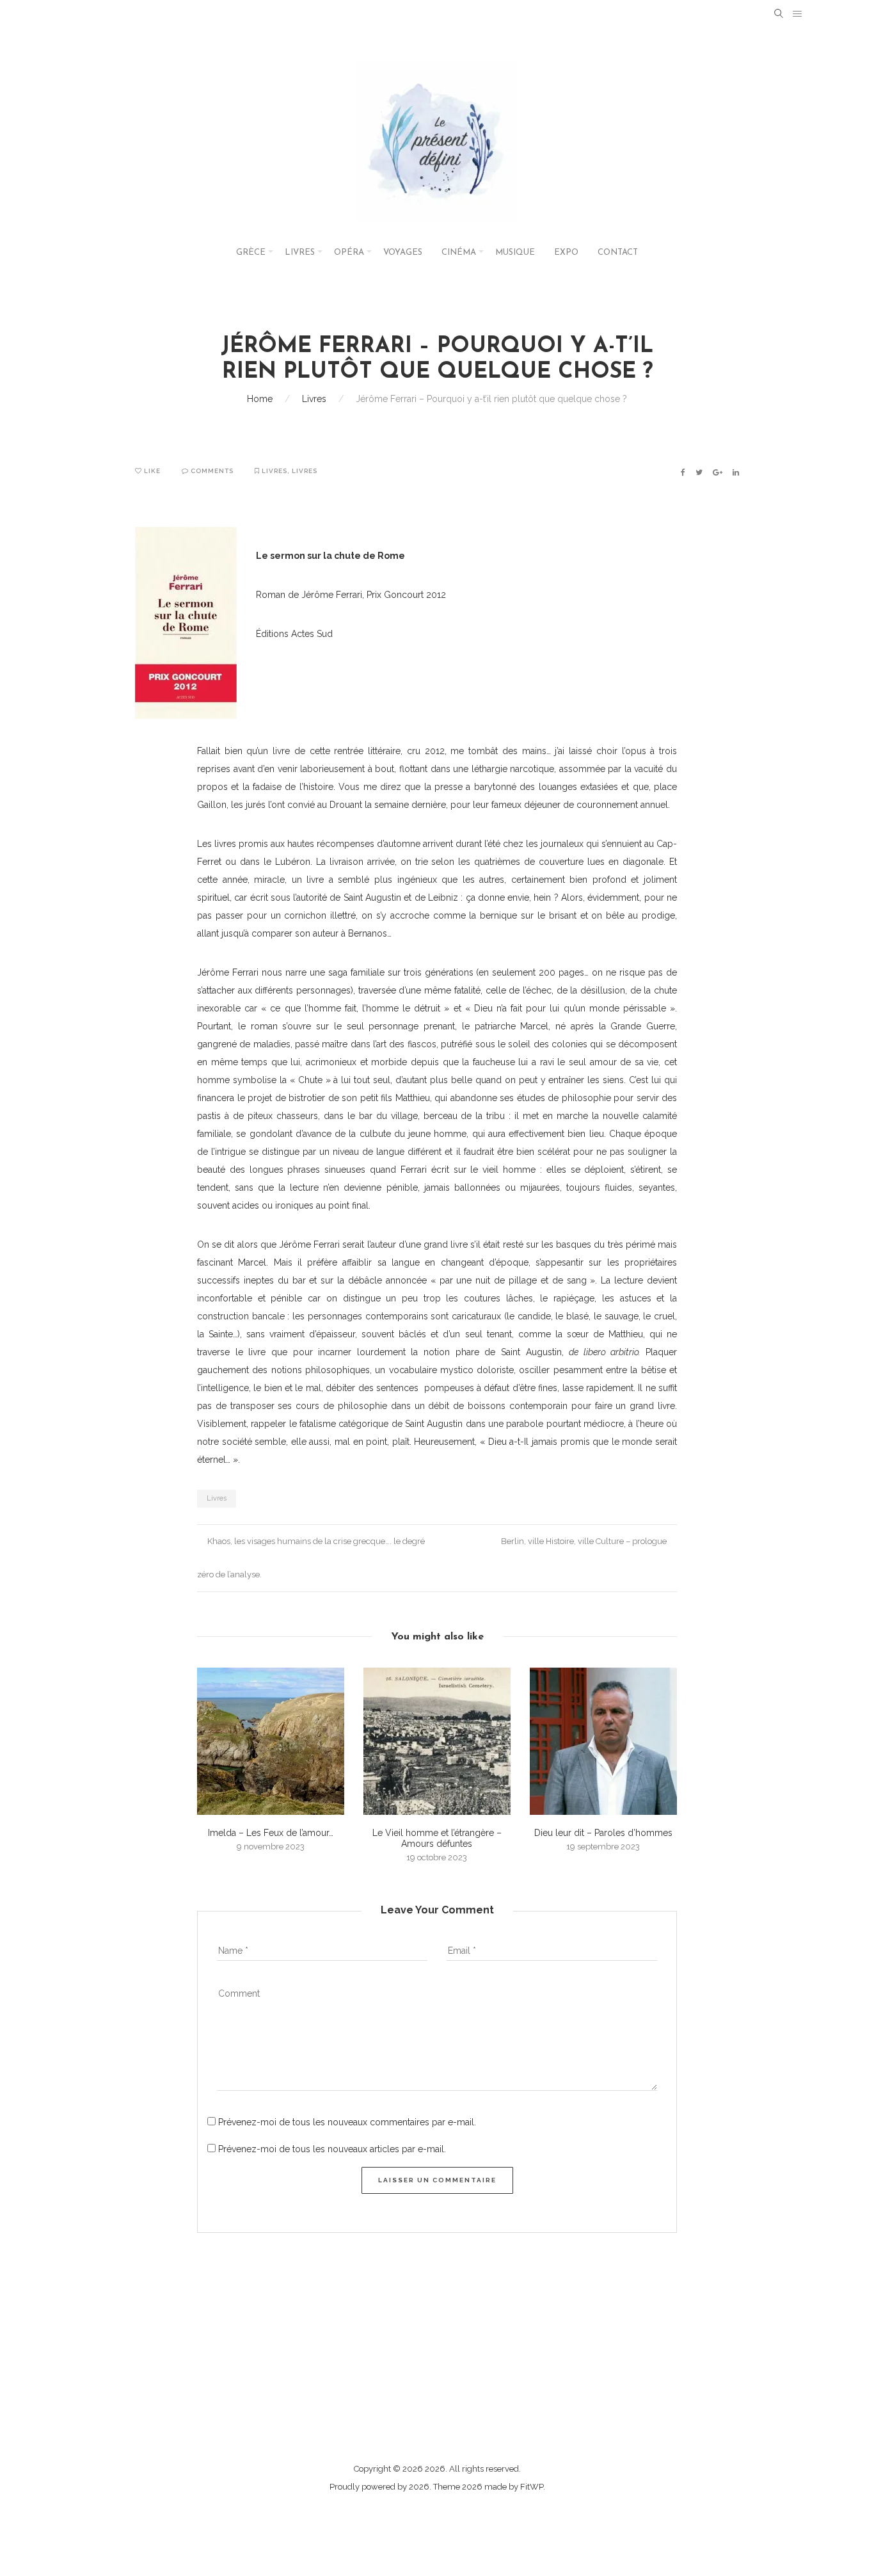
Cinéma (459, 253)
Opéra (349, 253)
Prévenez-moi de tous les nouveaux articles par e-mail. (332, 2149)
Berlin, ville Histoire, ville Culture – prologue (585, 1541)
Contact (618, 253)
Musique (515, 253)
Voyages (403, 253)
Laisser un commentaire (437, 2180)
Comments (211, 471)
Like (151, 471)
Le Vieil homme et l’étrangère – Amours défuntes (437, 1838)
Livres (300, 253)
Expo (566, 253)
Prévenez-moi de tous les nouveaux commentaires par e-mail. (347, 2122)
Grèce (251, 253)
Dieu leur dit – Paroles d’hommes (603, 1833)
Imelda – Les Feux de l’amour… (271, 1833)
